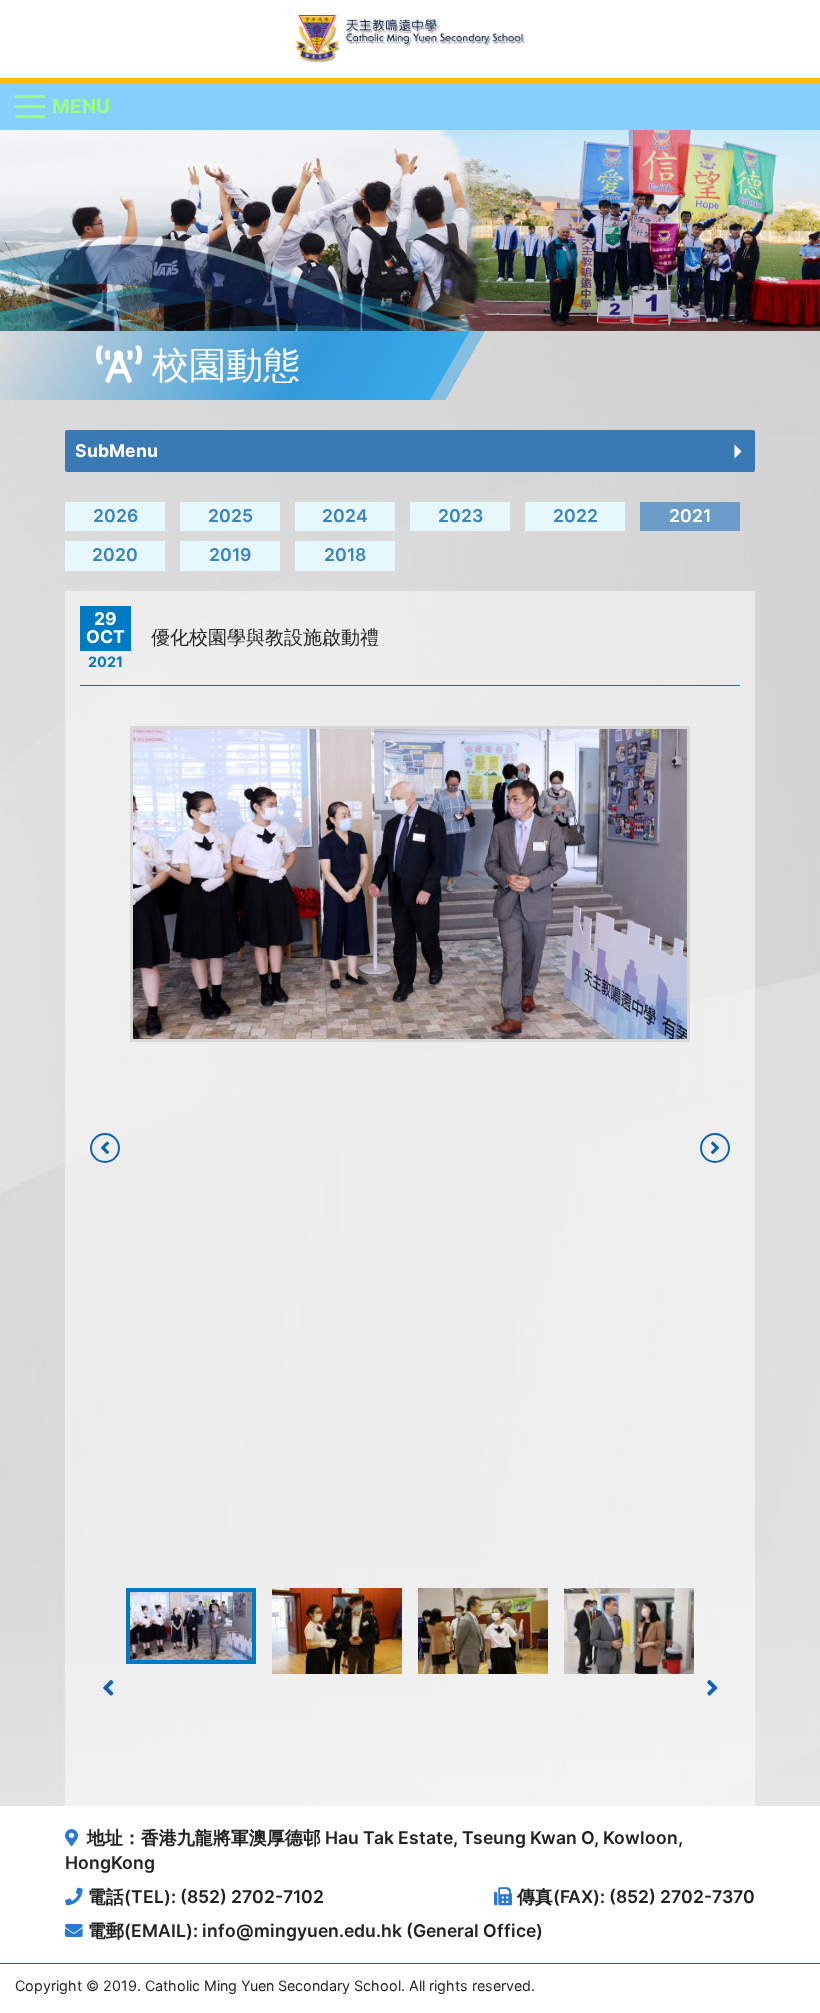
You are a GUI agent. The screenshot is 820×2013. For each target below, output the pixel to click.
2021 (690, 515)
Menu (81, 106)
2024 (345, 515)
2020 (115, 554)
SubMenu (116, 450)
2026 (115, 515)
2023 (460, 515)
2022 (575, 515)
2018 (345, 554)
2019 (230, 554)
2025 (230, 515)
